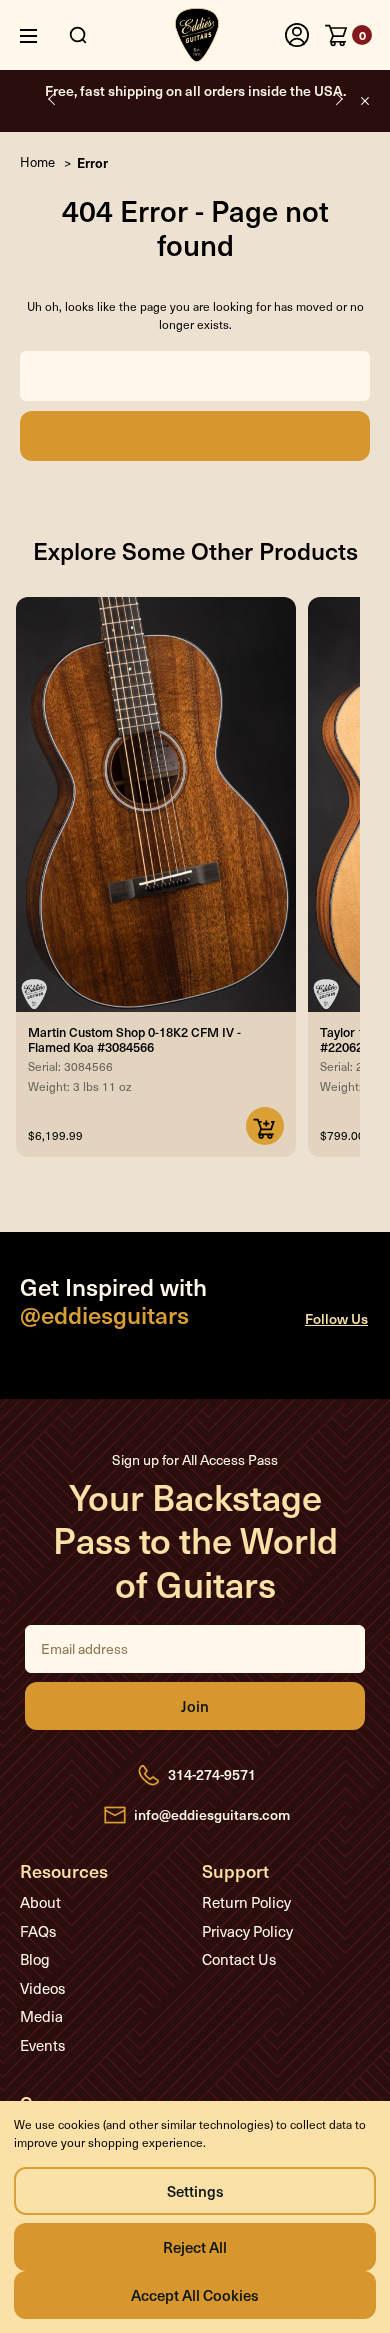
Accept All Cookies (195, 2294)
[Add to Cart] (265, 1126)
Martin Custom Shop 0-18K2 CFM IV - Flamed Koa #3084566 (134, 1039)
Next (337, 98)
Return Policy (246, 1902)
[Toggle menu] (43, 35)
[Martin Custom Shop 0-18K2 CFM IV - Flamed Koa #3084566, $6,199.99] (156, 804)
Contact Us (239, 1959)
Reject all (195, 2246)
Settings (195, 2190)
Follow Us (336, 1318)
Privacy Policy (247, 1931)
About (40, 1902)
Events (42, 2045)
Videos (42, 1988)
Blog (35, 1959)
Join (195, 1706)
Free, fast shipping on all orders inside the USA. (195, 90)
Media (41, 2016)
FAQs (38, 1931)
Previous (52, 98)
